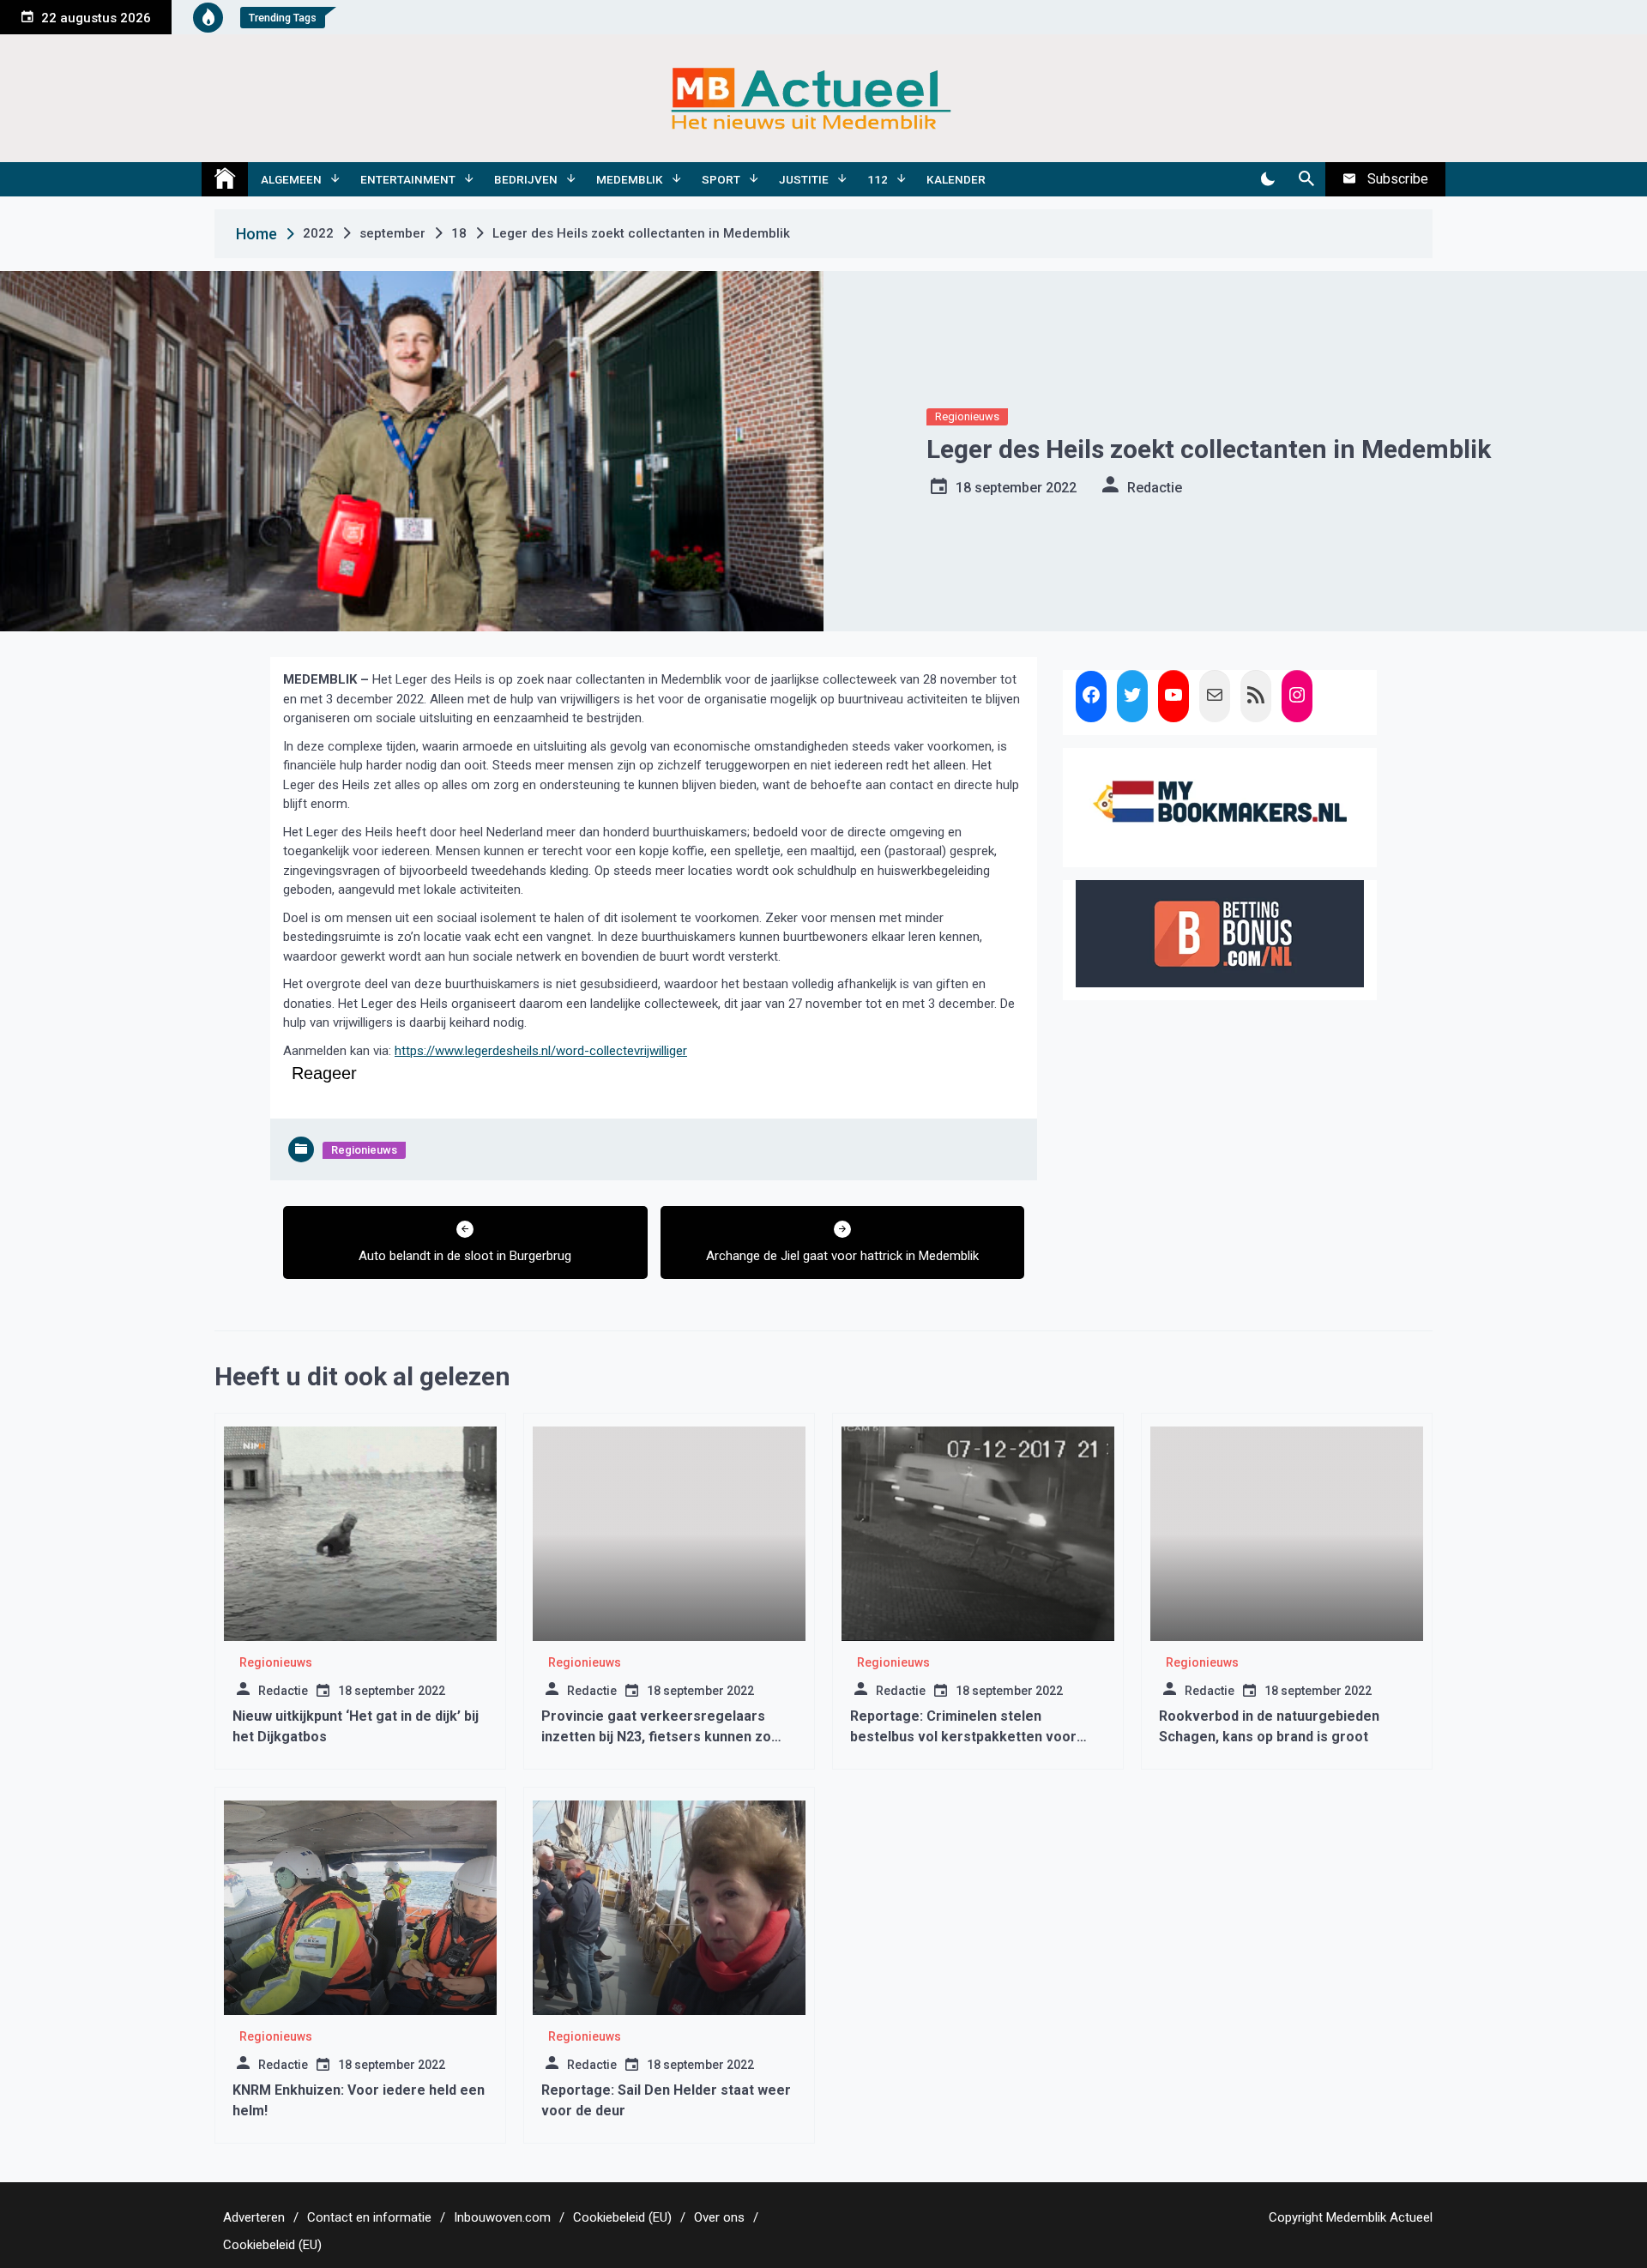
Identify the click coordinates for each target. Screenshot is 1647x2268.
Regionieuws (967, 416)
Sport (721, 179)
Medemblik (630, 179)
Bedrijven (526, 179)
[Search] (1306, 179)
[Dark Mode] (1267, 179)
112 (878, 179)
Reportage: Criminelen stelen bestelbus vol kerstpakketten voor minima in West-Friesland (963, 1737)
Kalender (956, 179)
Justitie (804, 179)
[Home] (225, 179)
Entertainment (408, 179)
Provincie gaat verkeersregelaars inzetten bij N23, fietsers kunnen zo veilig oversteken (656, 1737)
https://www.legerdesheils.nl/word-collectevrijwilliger (541, 1051)
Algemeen (291, 179)
